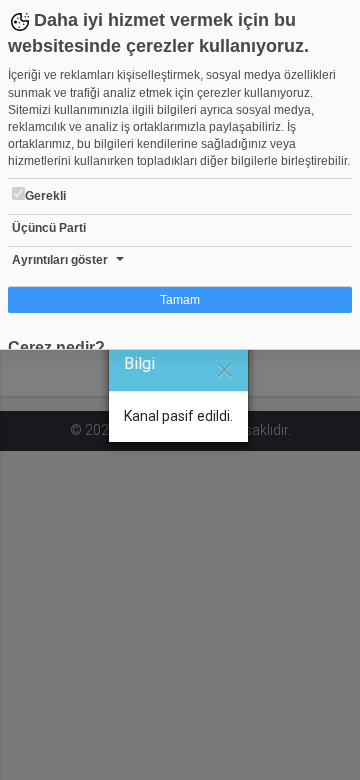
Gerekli (45, 196)
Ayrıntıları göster (60, 260)
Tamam (180, 300)
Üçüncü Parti (49, 228)
